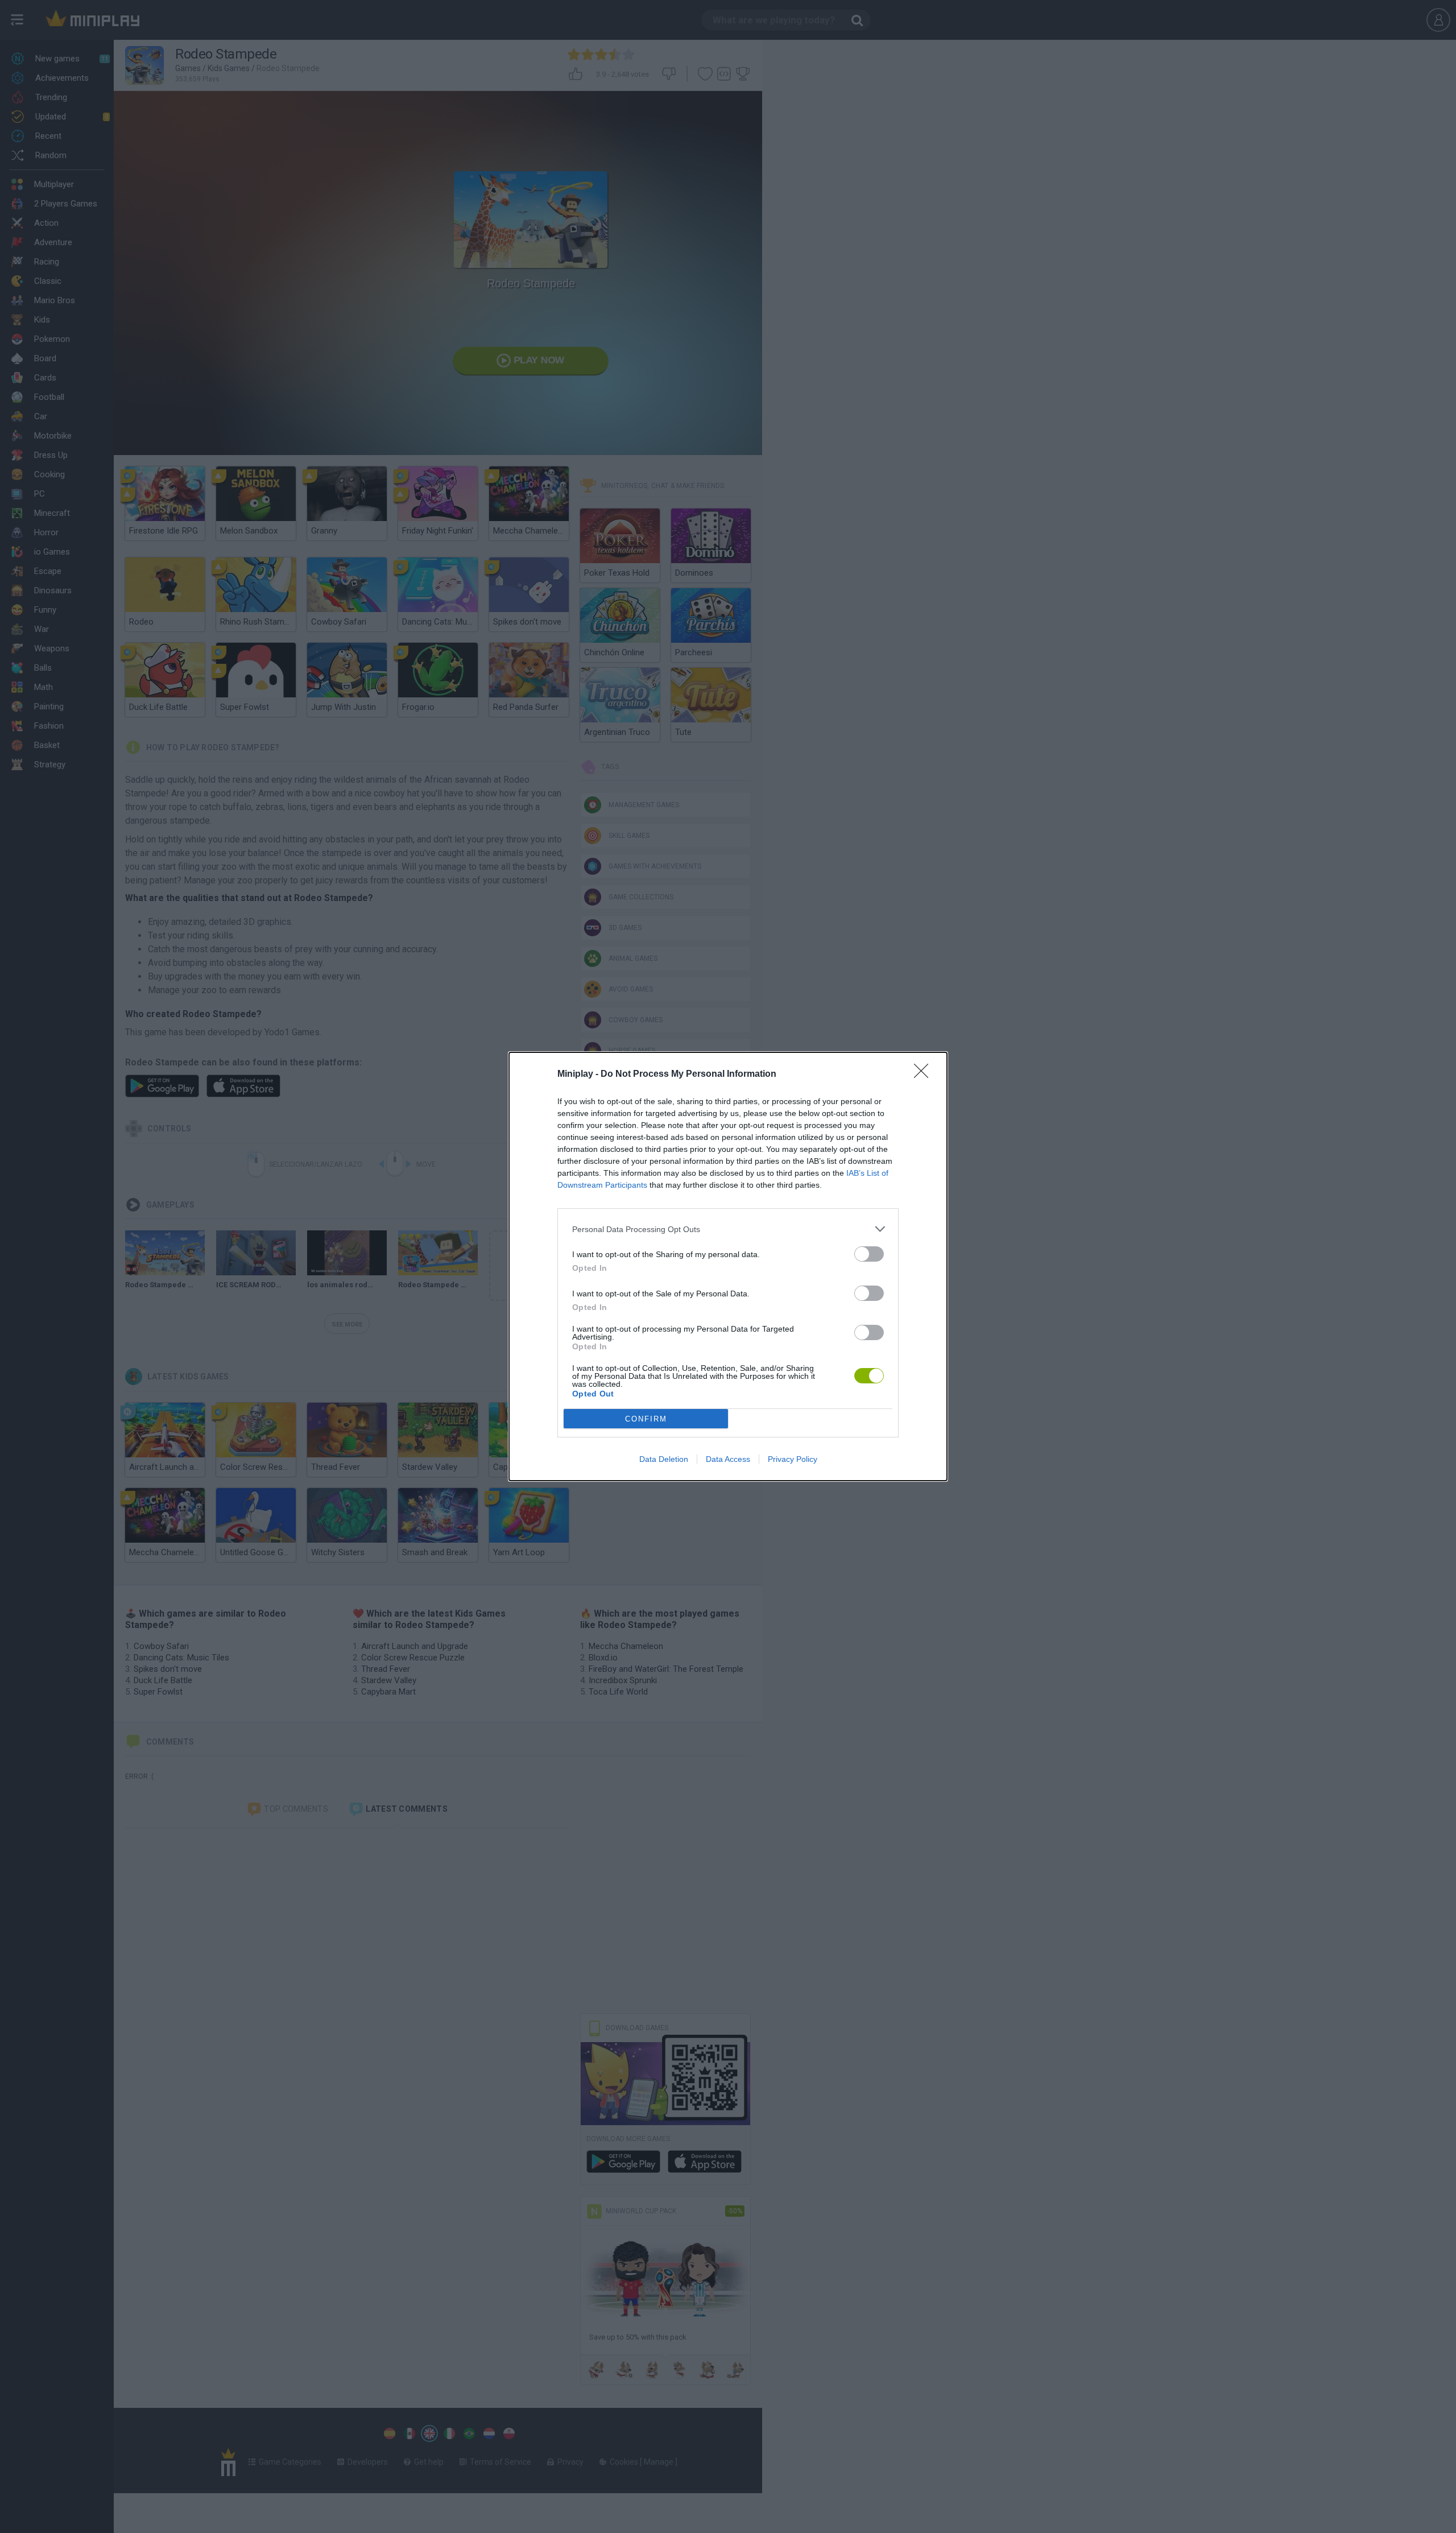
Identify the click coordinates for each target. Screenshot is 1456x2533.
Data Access (728, 1459)
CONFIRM (646, 1419)
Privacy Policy (793, 1459)
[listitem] (728, 1229)
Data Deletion (664, 1459)
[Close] (925, 1075)
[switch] (869, 1254)
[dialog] (728, 1266)
